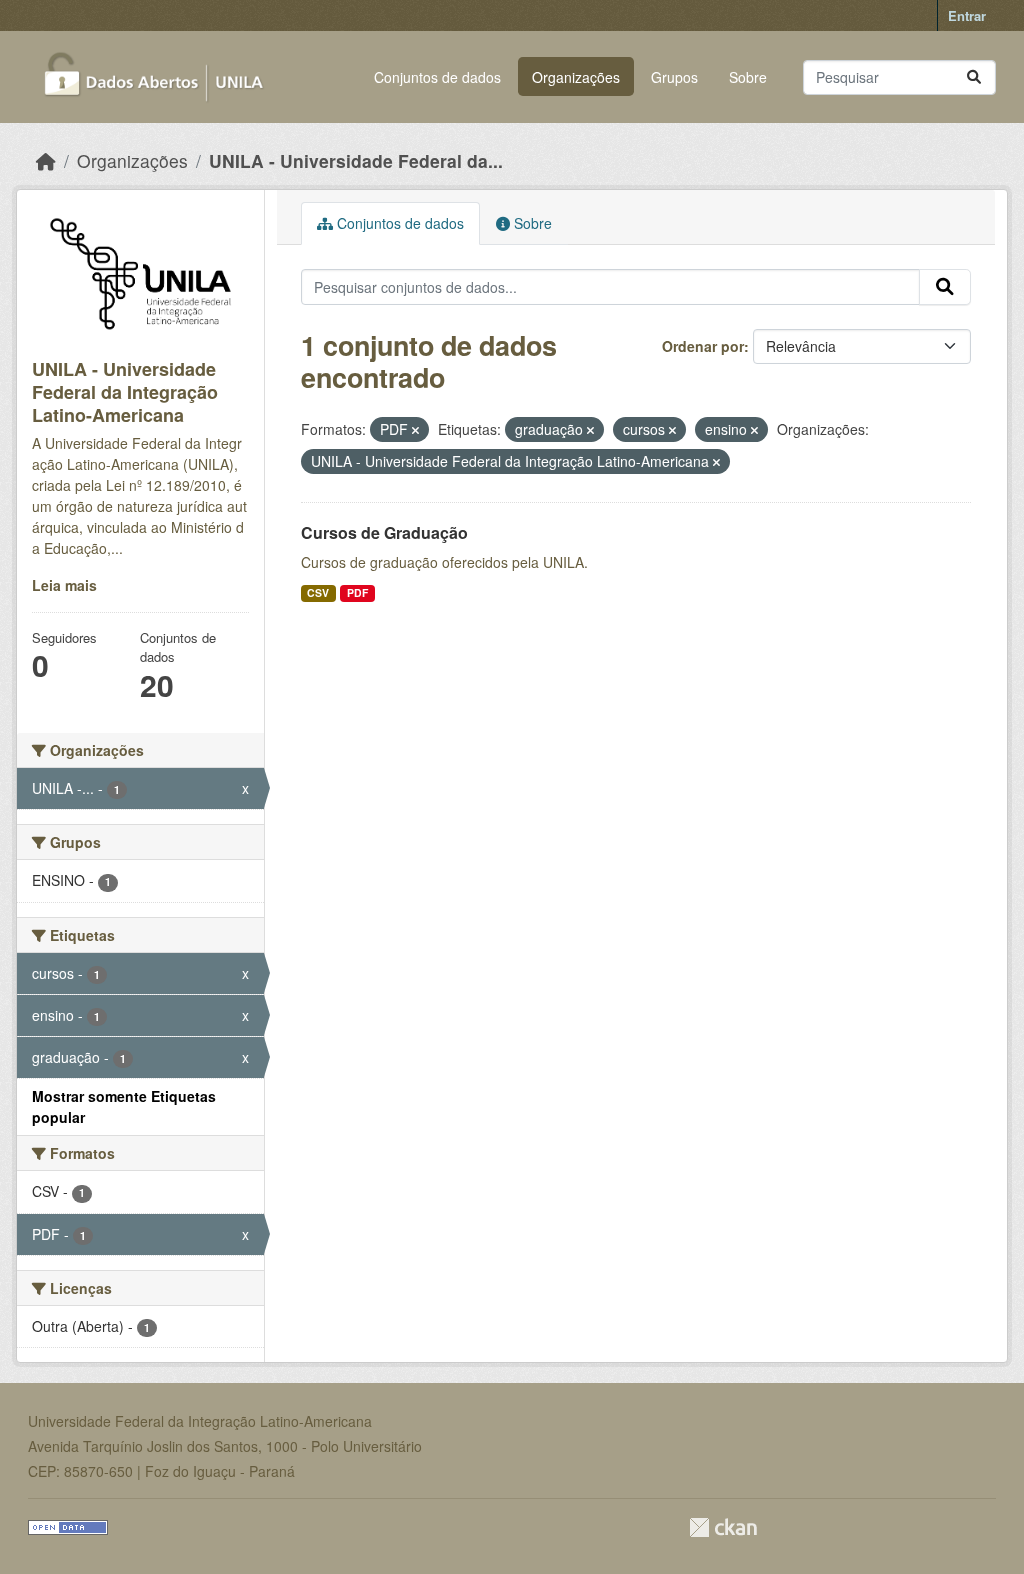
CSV (318, 592)
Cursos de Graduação (384, 532)
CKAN (723, 1527)
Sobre (748, 77)
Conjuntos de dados (437, 77)
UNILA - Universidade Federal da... (356, 160)
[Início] (46, 160)
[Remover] (415, 430)
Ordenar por (703, 346)
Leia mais (64, 585)
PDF (357, 592)
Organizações (576, 77)
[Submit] (974, 77)
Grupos (674, 77)
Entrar (967, 15)
